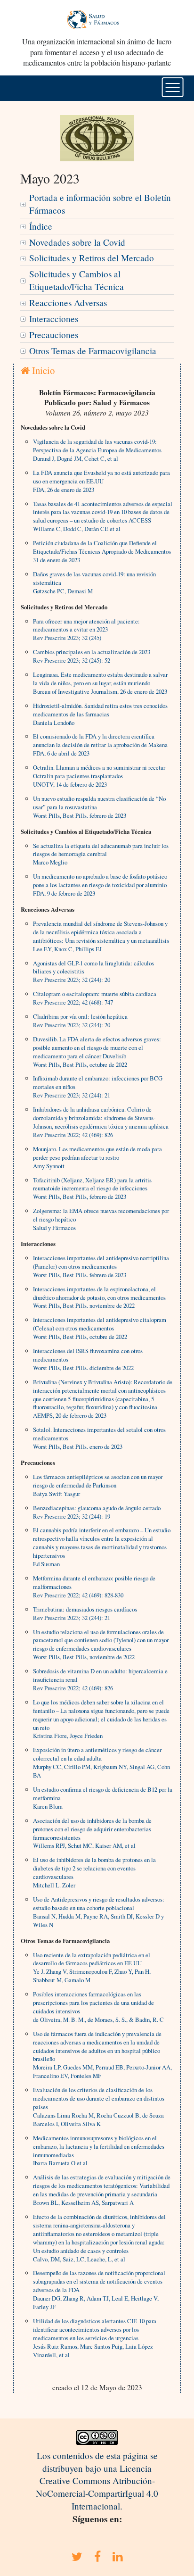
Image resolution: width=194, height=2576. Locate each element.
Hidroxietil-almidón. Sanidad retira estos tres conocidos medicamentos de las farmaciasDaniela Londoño (100, 714)
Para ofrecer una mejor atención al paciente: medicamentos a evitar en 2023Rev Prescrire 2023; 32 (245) (86, 630)
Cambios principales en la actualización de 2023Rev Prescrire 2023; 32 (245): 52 (92, 656)
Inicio (42, 370)
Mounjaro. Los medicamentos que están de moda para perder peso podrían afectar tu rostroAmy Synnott (97, 1157)
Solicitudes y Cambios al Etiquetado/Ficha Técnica (77, 280)
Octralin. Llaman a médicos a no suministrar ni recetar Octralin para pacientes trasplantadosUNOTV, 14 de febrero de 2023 (99, 776)
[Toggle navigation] (173, 87)
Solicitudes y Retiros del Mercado (92, 258)
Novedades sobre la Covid (77, 242)
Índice (41, 226)
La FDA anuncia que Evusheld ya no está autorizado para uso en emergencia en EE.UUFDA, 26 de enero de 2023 (101, 481)
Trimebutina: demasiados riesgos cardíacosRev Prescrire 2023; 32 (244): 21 (85, 1613)
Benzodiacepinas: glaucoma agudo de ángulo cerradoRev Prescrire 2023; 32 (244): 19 (97, 1512)
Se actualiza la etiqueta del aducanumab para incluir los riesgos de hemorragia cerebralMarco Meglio (101, 854)
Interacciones (54, 319)
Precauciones (54, 335)
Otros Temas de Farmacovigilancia (93, 351)
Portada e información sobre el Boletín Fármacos (100, 204)
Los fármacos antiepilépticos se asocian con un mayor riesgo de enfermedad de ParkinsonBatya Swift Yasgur (98, 1485)
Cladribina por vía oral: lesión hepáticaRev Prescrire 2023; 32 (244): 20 (80, 1021)
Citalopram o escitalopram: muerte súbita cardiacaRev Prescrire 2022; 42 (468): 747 (95, 998)
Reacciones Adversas (68, 303)
